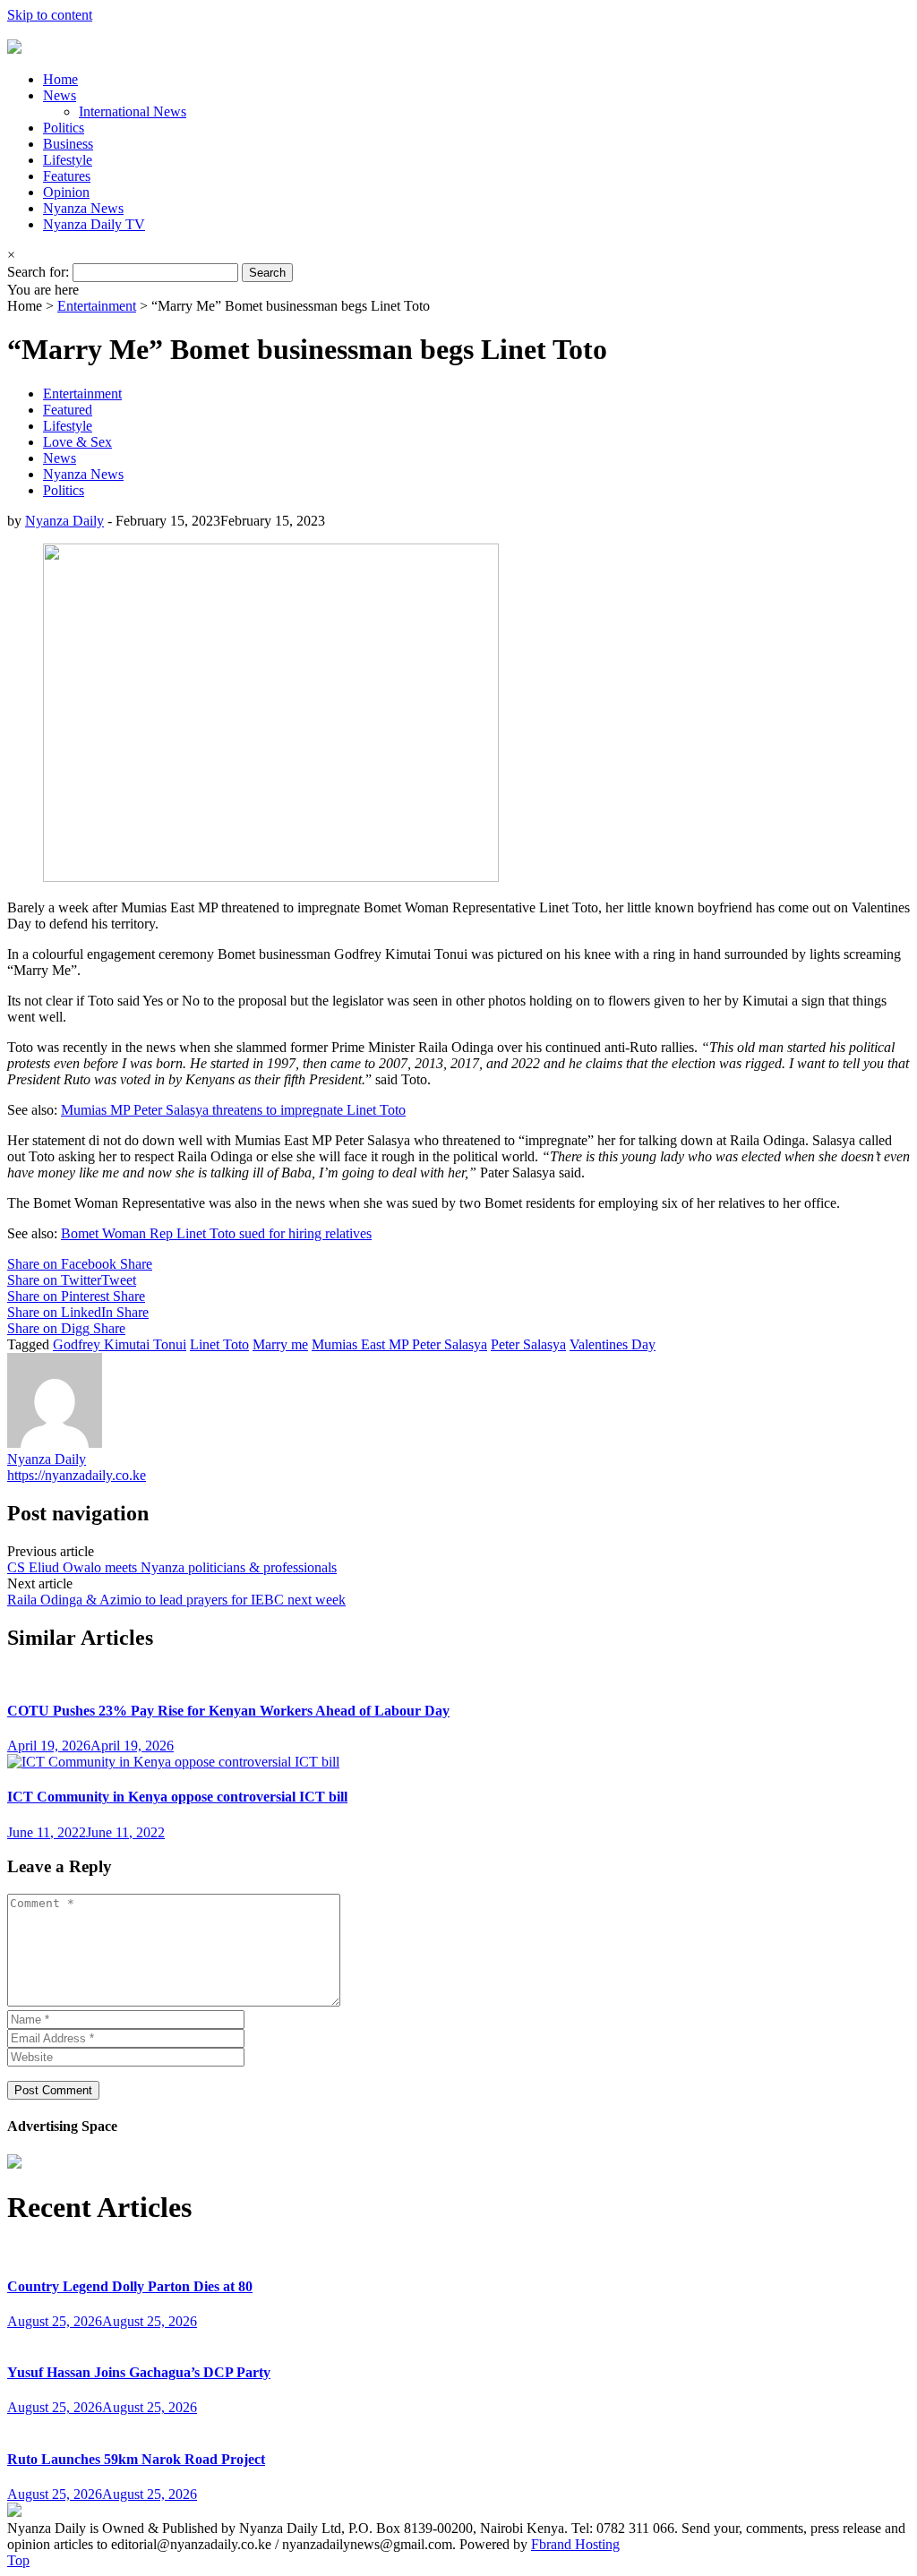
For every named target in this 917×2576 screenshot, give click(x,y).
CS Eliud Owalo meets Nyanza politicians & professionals (172, 1567)
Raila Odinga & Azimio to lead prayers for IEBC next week (176, 1600)
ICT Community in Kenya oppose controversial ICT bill (177, 1797)
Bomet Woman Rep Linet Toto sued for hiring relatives (216, 1233)
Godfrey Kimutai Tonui (120, 1344)
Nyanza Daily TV (94, 224)
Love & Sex (77, 442)
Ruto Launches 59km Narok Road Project (136, 2459)
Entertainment (97, 306)
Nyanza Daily (64, 521)
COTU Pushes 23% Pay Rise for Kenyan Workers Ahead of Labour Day (228, 1711)
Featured (68, 410)
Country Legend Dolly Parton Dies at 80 (130, 2286)
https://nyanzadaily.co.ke (77, 1475)
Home (60, 79)
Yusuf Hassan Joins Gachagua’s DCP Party (139, 2372)
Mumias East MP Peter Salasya (399, 1344)
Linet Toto (219, 1344)
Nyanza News (83, 208)
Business (68, 144)
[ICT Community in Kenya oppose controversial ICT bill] (173, 1762)
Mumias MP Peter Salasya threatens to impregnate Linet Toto (233, 1110)
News (60, 95)
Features (67, 176)
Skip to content (50, 15)
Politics (64, 128)
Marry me (280, 1344)
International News (133, 111)
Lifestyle (68, 160)
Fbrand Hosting (575, 2544)
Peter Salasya (528, 1344)
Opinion (66, 192)
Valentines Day (613, 1344)
